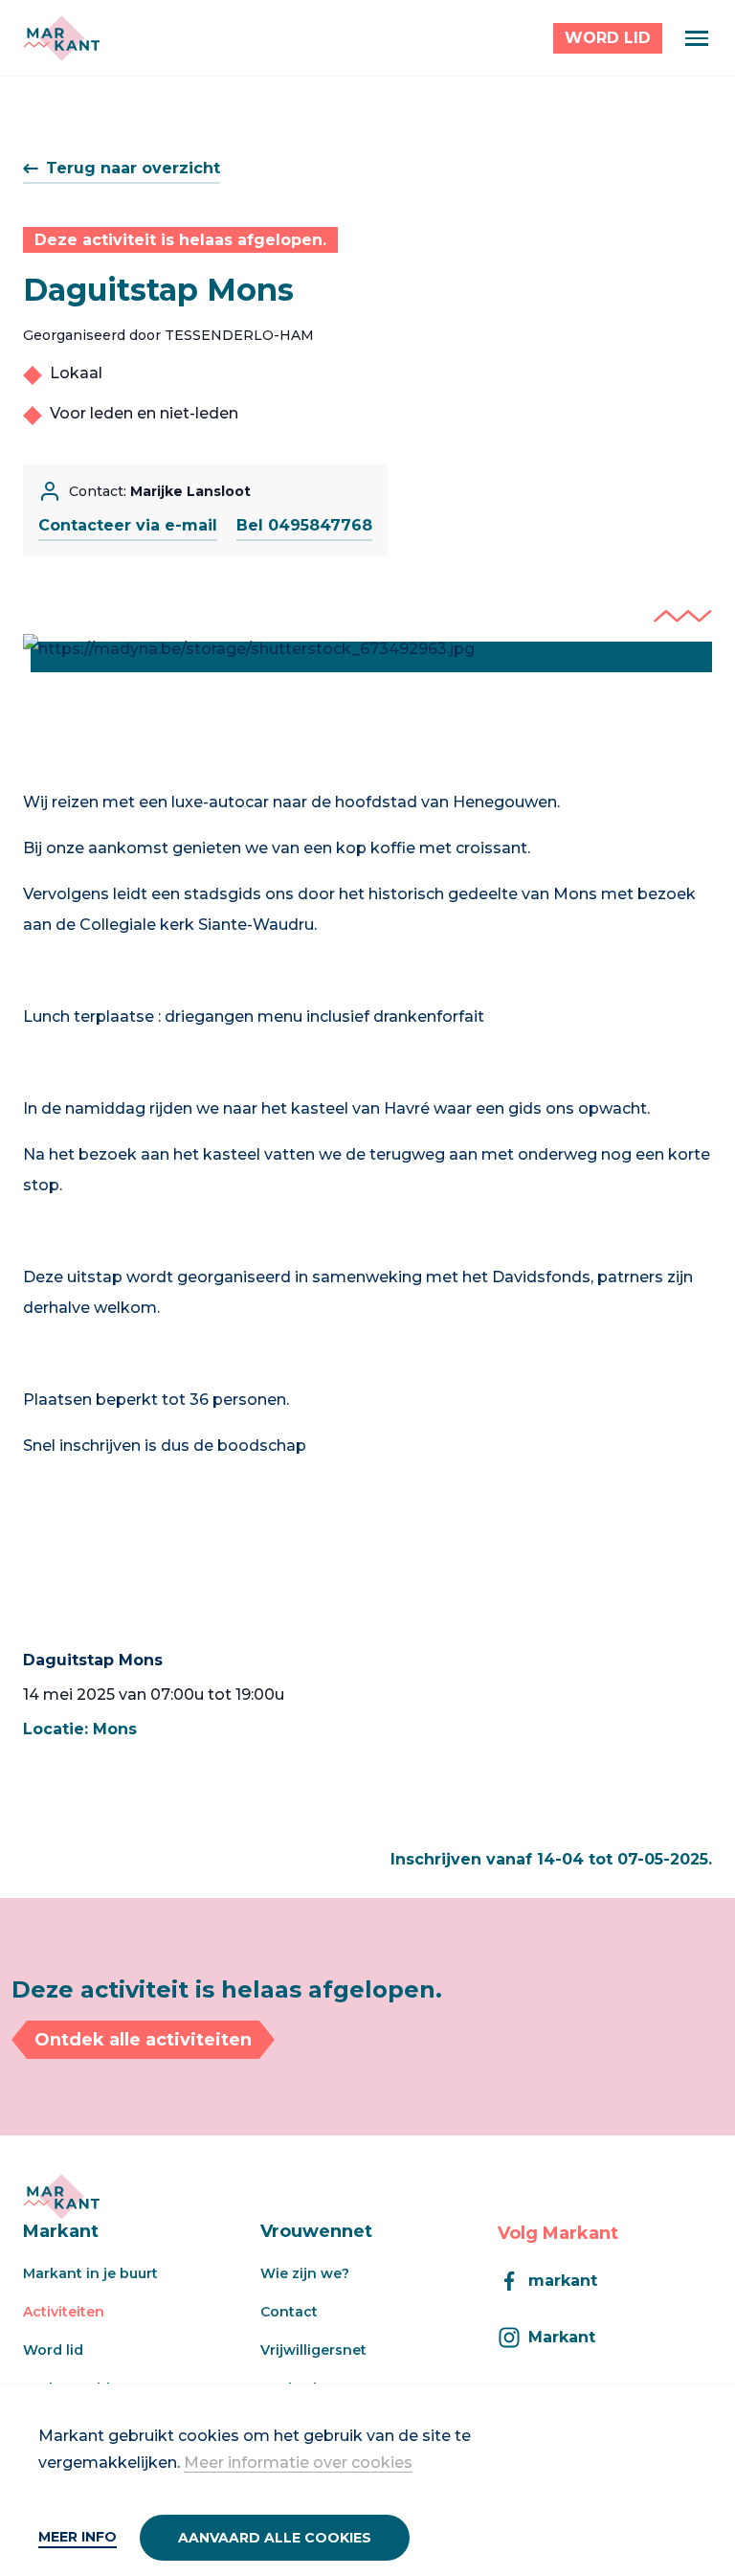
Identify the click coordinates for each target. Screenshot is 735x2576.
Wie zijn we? (305, 2273)
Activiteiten (64, 2312)
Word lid (53, 2350)
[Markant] (61, 38)
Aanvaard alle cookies (275, 2538)
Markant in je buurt (90, 2273)
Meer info (78, 2537)
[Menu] (697, 38)
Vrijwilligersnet (313, 2350)
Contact (289, 2312)
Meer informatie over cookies (298, 2463)
